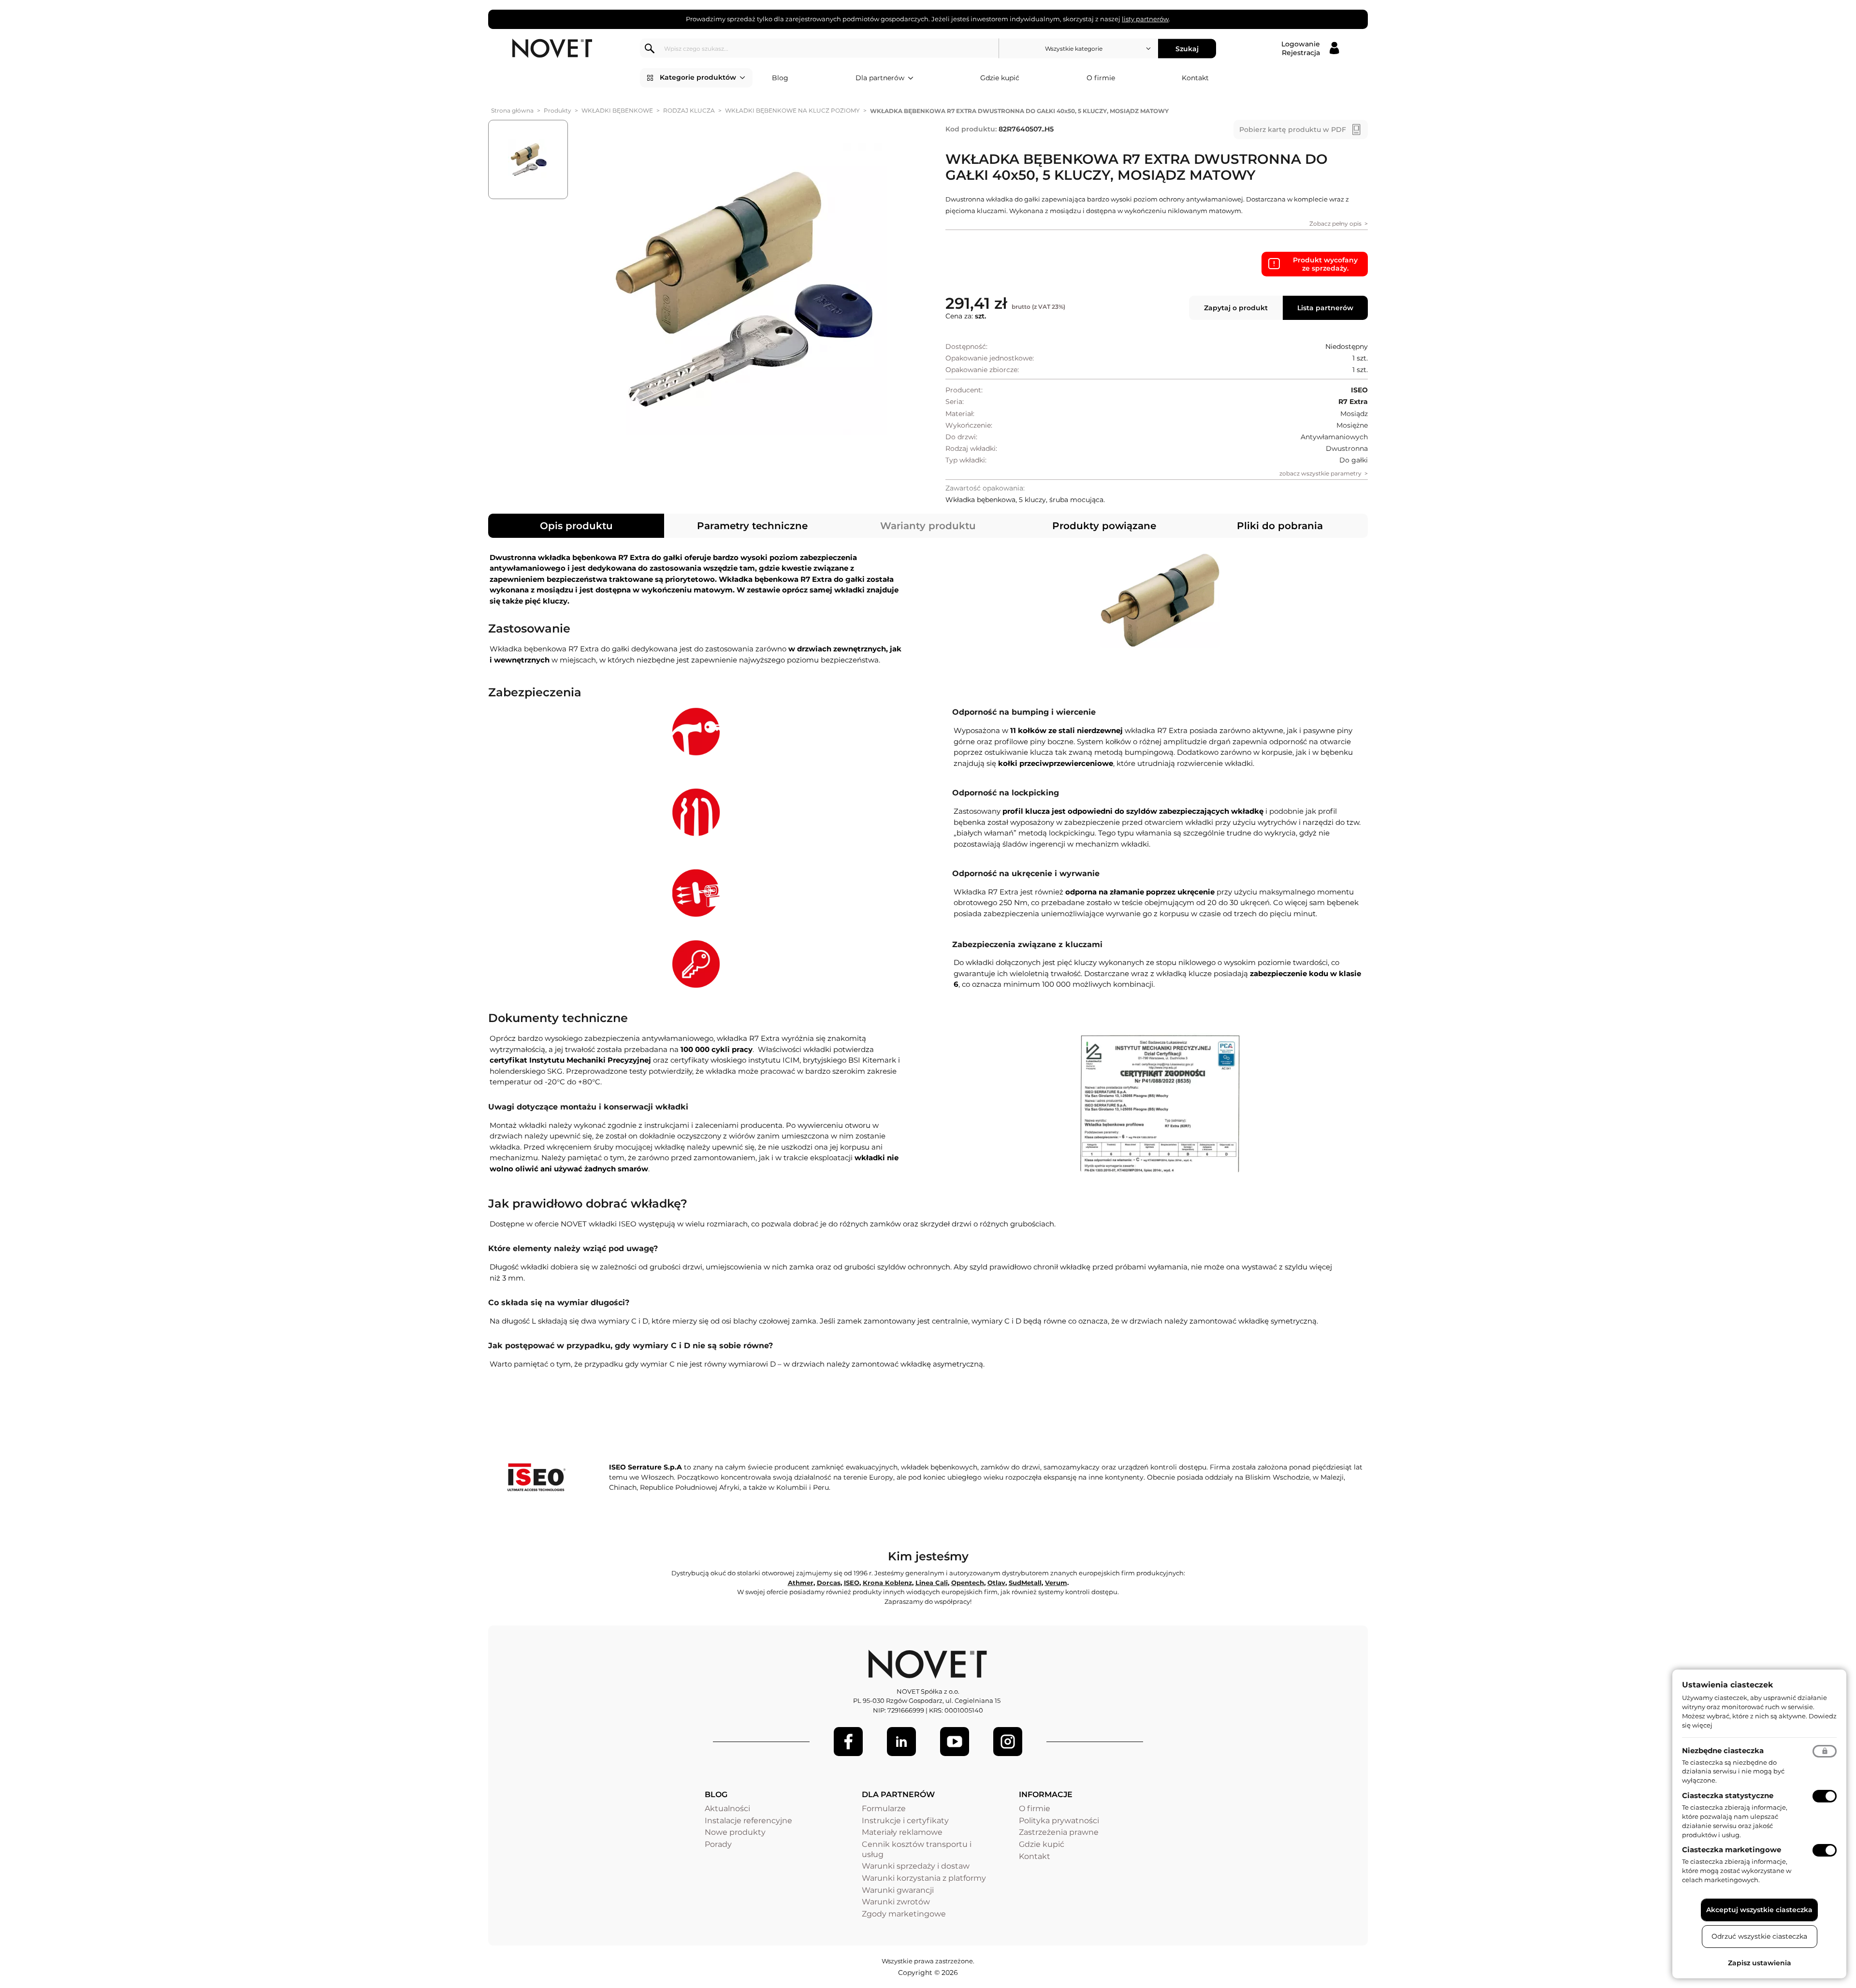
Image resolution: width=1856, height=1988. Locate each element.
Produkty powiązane (1104, 526)
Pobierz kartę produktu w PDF (1293, 130)
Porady (718, 1844)
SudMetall (1025, 1583)
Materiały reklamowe (902, 1832)
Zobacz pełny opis (1335, 223)
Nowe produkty (735, 1832)
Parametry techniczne (752, 526)
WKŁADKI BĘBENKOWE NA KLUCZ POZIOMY (792, 110)
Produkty (558, 110)
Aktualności (727, 1808)
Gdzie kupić (1000, 78)
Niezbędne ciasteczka (1723, 1750)
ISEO (852, 1583)
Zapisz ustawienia (1760, 1963)
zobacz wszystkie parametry (1320, 473)
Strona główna (512, 110)
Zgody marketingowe (904, 1914)
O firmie (1101, 78)
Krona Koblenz (887, 1583)
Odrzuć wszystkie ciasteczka (1759, 1936)
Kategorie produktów (698, 77)
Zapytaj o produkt (1236, 308)
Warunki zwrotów (896, 1902)
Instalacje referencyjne (748, 1821)
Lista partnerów (1325, 308)
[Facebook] (848, 1742)
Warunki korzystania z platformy (924, 1878)
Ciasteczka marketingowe (1732, 1850)
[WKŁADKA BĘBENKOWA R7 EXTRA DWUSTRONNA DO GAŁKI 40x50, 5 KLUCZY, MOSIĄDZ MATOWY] (741, 289)
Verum (1056, 1583)
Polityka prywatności (1059, 1821)
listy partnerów (1145, 19)
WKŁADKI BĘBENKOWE (617, 110)
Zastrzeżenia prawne (1059, 1832)
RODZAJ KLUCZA (689, 110)
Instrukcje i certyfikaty (905, 1821)
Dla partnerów (880, 78)
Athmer (801, 1583)
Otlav (996, 1583)
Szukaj (1187, 48)
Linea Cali (932, 1583)
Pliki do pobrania (1280, 526)
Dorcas (829, 1583)
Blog (780, 78)
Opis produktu (576, 526)
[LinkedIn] (901, 1742)
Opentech (968, 1583)
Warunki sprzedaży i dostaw (916, 1866)
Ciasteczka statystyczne (1728, 1795)
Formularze (884, 1808)
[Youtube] (955, 1742)
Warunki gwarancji (898, 1890)
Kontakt (1195, 78)
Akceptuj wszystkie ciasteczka (1759, 1910)
